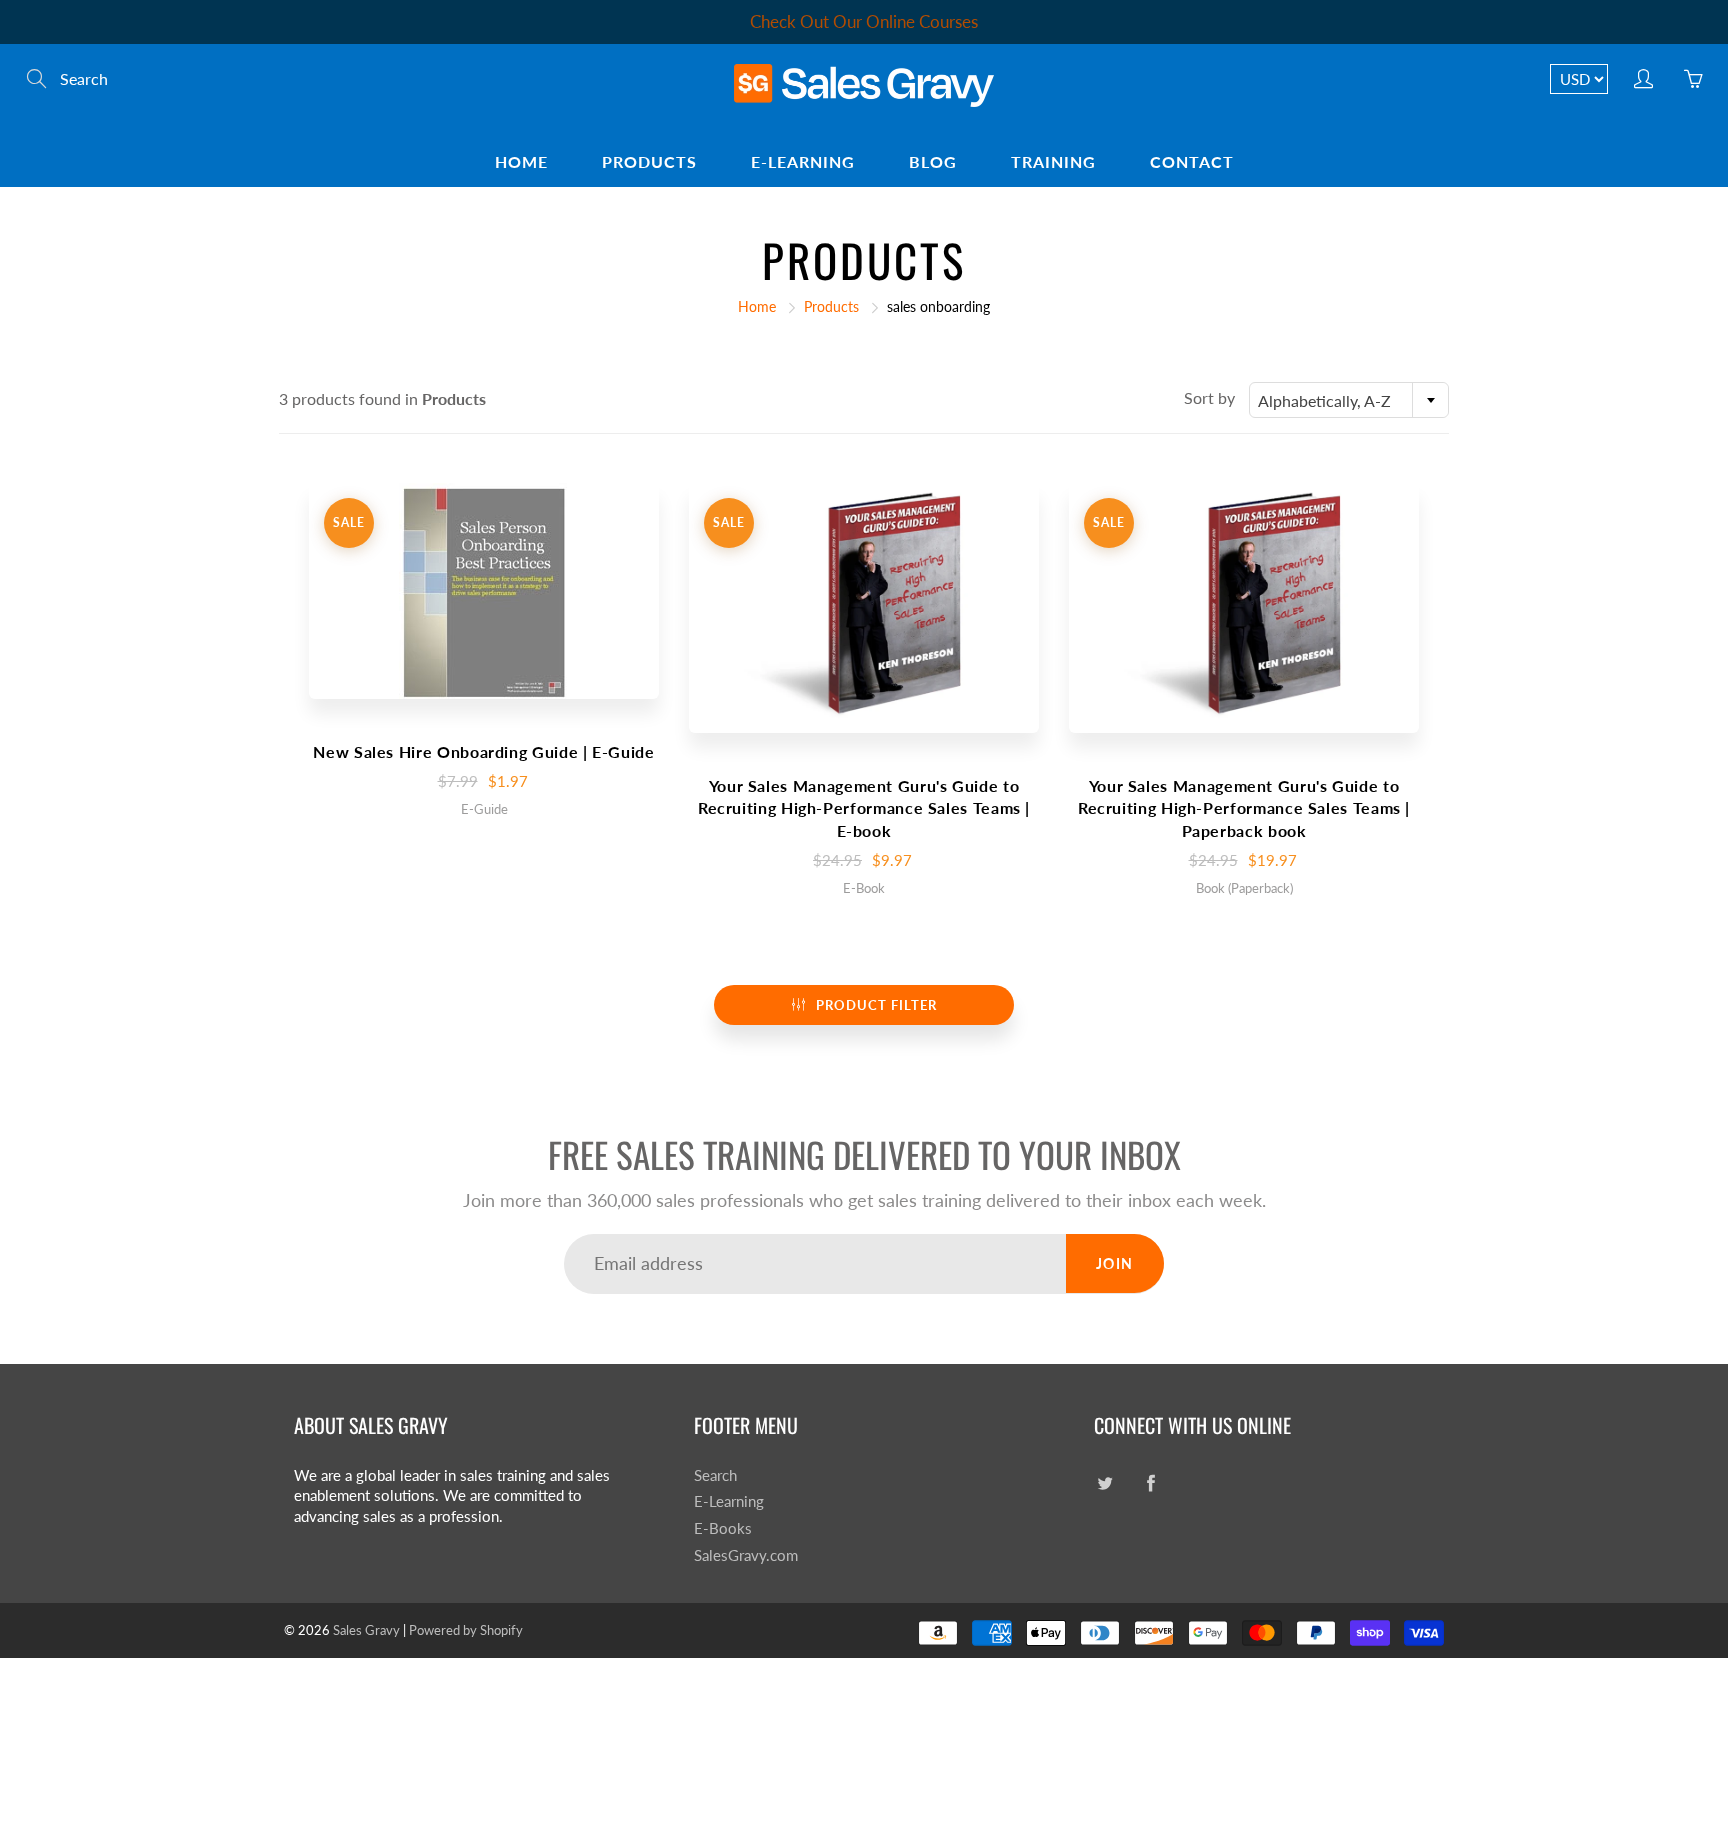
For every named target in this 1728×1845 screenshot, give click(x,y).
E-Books (723, 1528)
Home (521, 161)
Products (649, 161)
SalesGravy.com (746, 1555)
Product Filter (876, 1005)
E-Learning (803, 161)
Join (1115, 1263)
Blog (933, 161)
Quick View (484, 590)
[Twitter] (1104, 1483)
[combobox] (1349, 400)
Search (715, 1475)
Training (1053, 161)
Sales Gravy (366, 1630)
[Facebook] (1150, 1483)
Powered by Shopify (466, 1630)
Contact (1192, 161)
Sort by (1209, 397)
